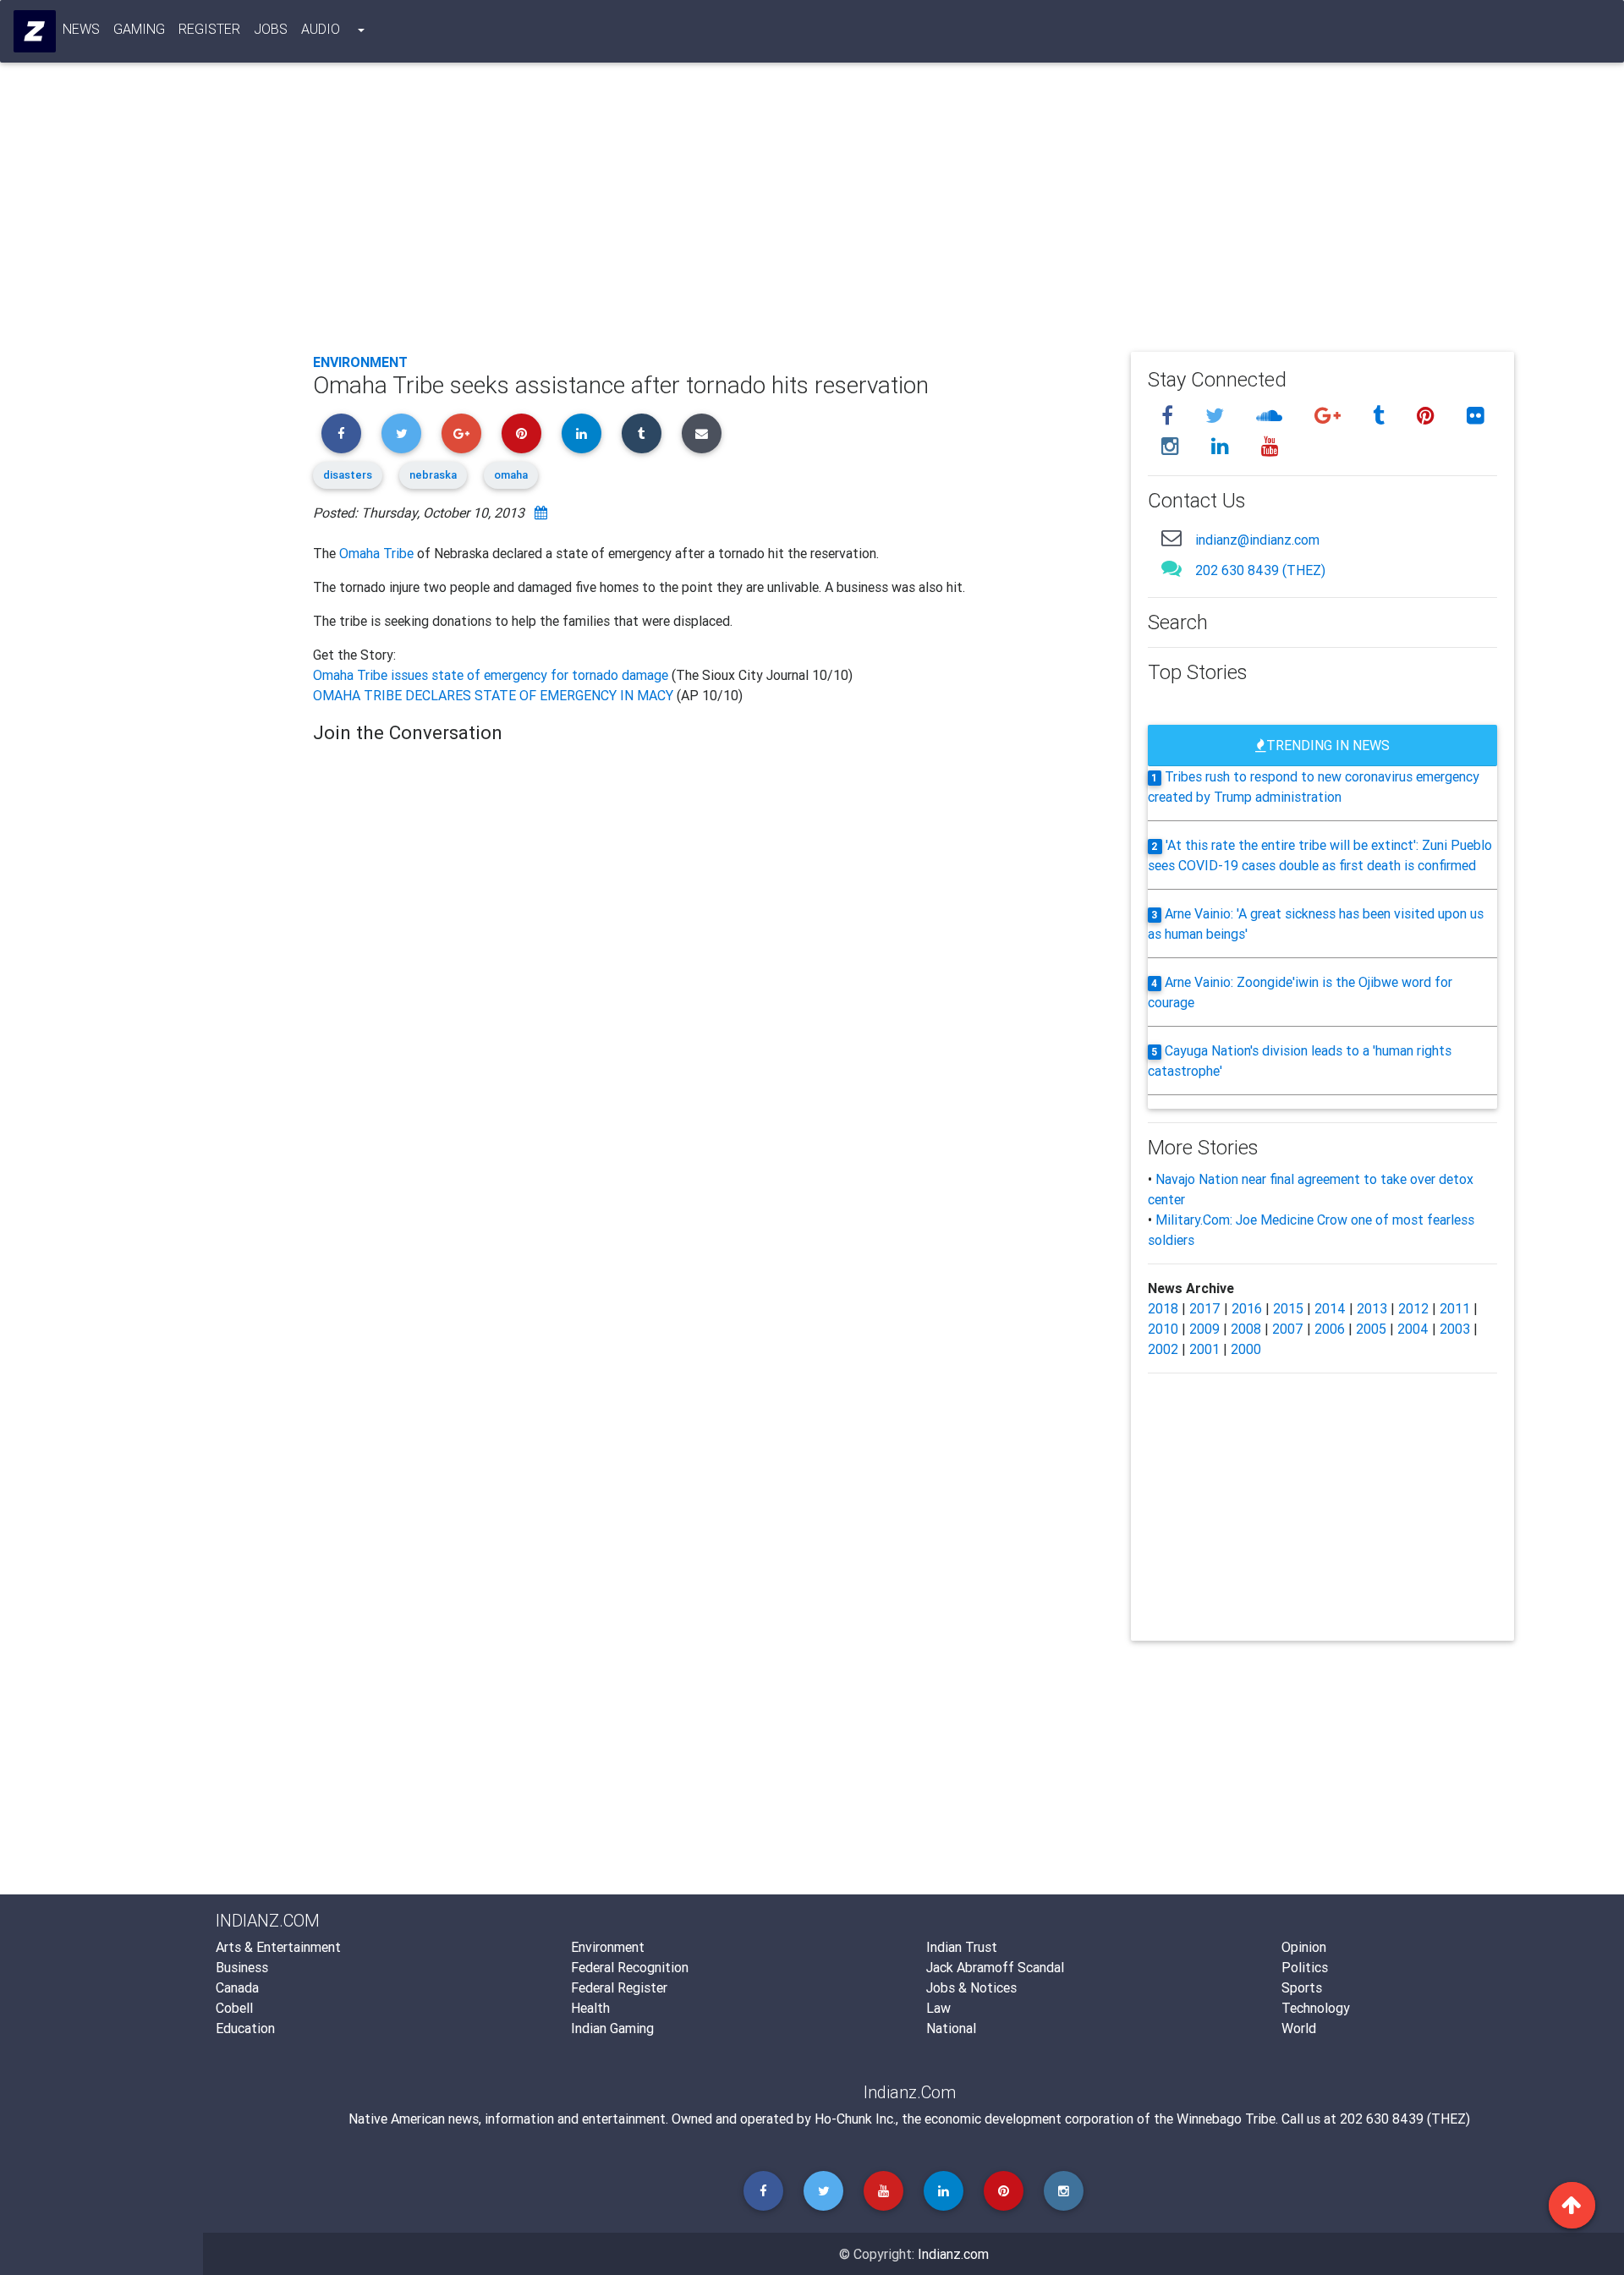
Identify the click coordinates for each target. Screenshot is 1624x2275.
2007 (1288, 1329)
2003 (1455, 1329)
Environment (360, 362)
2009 (1204, 1329)
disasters (348, 475)
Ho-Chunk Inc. (855, 2119)
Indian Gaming (612, 2028)
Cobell (234, 2008)
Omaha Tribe (376, 553)
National (951, 2028)
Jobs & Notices (971, 1987)
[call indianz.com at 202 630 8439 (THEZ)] (1171, 568)
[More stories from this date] (541, 513)
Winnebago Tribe (1226, 2119)
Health (590, 2008)
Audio (321, 29)
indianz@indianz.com (1257, 540)
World (1299, 2028)
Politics (1305, 1967)
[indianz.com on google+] (1330, 416)
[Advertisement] (820, 213)
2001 (1204, 1349)
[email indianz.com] (1171, 537)
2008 (1246, 1329)
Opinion (1304, 1947)
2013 (1372, 1308)
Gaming (139, 29)
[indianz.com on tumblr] (1381, 416)
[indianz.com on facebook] (1170, 416)
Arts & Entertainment (278, 1947)
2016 (1247, 1308)
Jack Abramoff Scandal (995, 1967)
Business (242, 1967)
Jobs (271, 29)
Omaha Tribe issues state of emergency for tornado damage (492, 675)
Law (938, 2008)
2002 (1163, 1349)
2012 (1413, 1308)
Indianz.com (953, 2254)
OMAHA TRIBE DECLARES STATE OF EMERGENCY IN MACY (495, 695)
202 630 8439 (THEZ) (1260, 570)
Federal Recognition (630, 1967)
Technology (1316, 2008)
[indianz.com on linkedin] (1223, 446)
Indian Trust (962, 1947)
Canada (237, 1987)
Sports (1302, 1987)
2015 (1288, 1308)
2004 (1413, 1329)
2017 (1205, 1308)
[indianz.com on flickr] (1476, 416)
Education (245, 2028)
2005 (1371, 1329)
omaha (511, 475)
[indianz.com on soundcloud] (1272, 416)
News (81, 29)
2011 (1455, 1308)
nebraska (433, 475)
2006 (1330, 1329)
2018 (1163, 1308)
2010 (1163, 1329)
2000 (1246, 1349)
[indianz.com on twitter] (1217, 416)
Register (209, 29)
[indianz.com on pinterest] (1428, 416)
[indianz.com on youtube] (1270, 446)
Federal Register (619, 1987)
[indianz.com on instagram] (1173, 446)
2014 (1330, 1308)
